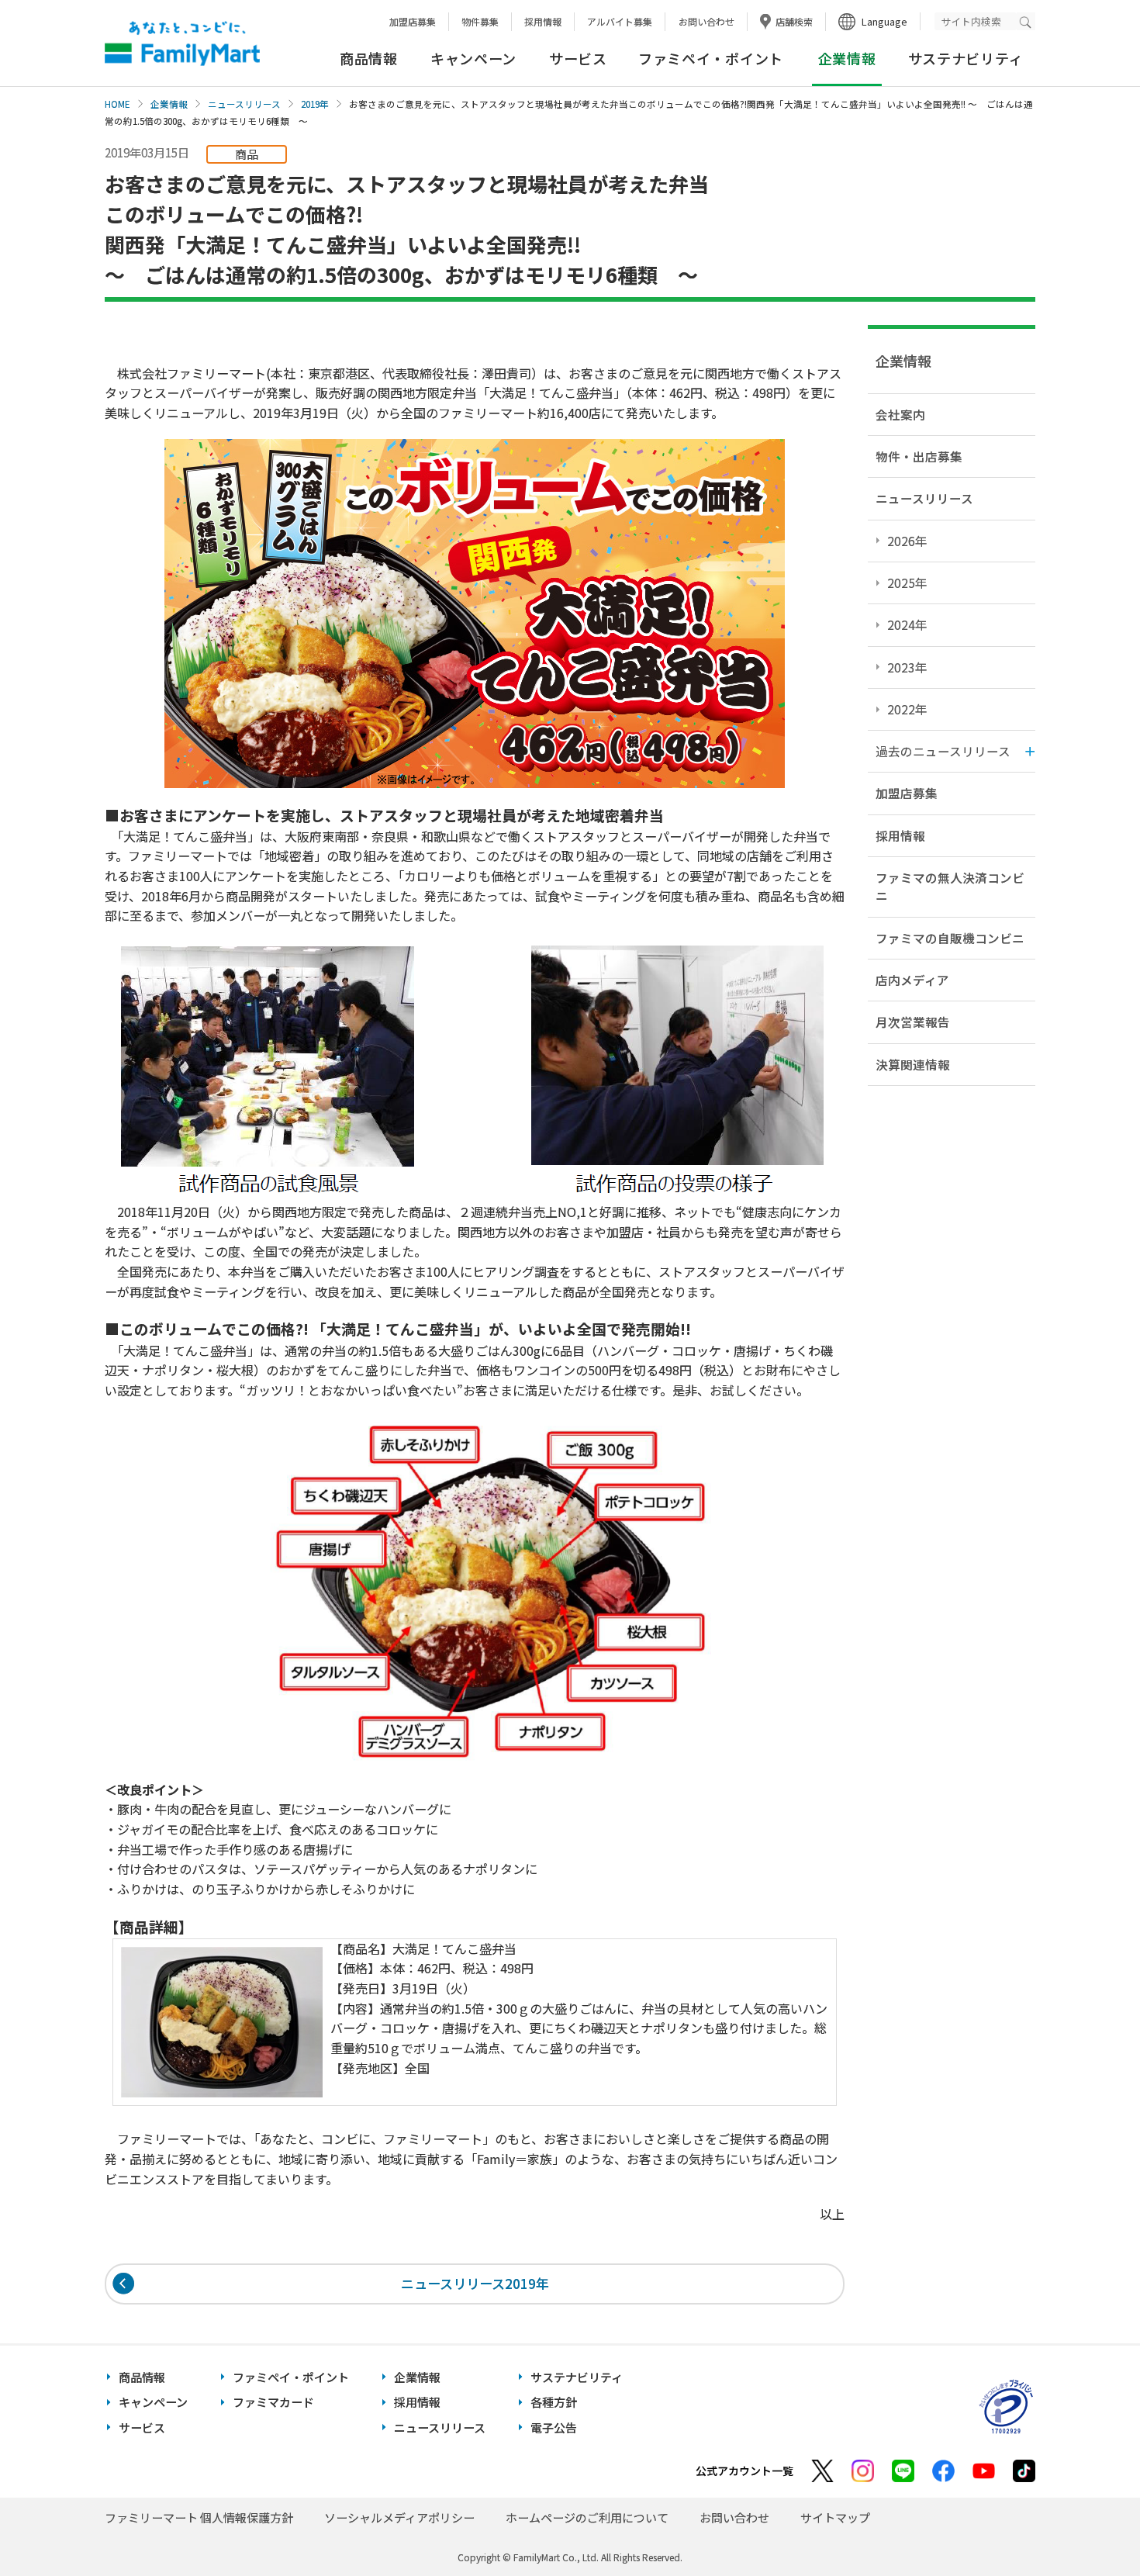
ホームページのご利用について (587, 2517)
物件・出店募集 (919, 456)
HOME (117, 104)
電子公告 (554, 2427)
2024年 (907, 624)
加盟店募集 (413, 21)
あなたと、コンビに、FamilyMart (182, 43)
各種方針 (554, 2402)
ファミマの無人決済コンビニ (950, 886)
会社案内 (900, 414)
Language (884, 21)
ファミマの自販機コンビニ (950, 938)
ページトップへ (1090, 2525)
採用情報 (543, 21)
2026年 (907, 541)
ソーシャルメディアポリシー (399, 2517)
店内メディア (912, 980)
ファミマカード (273, 2402)
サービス (578, 58)
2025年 (907, 583)
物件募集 (480, 21)
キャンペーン (473, 58)
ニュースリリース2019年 (475, 2283)
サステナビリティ (966, 58)
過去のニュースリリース (943, 751)
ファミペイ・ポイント (711, 58)
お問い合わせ (706, 21)
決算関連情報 (913, 1064)
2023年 (907, 667)
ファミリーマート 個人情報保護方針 (199, 2517)
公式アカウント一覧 (744, 2471)
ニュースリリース (244, 104)
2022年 (907, 709)
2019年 (315, 104)
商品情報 (369, 58)
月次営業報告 (913, 1022)
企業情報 (169, 104)
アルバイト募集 (620, 21)
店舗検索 (794, 21)
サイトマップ (835, 2517)
